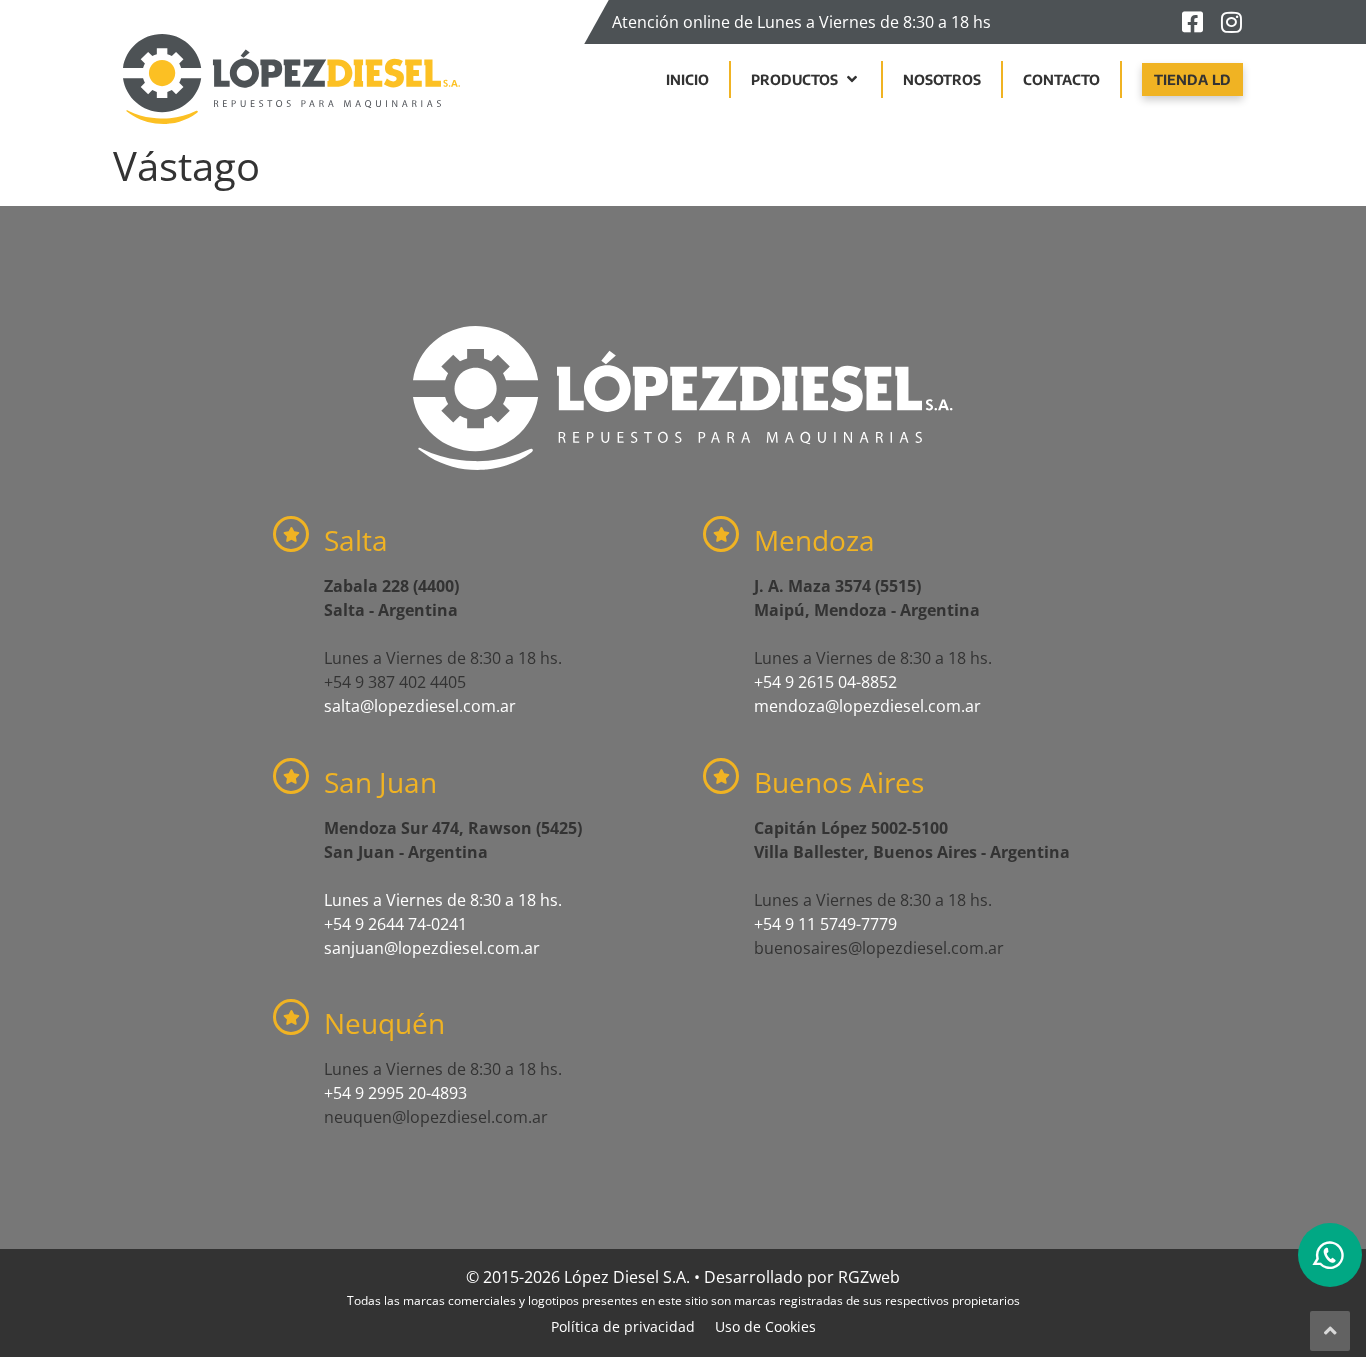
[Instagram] (1231, 22)
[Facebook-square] (1192, 22)
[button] (806, 79)
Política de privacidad (623, 1326)
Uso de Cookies (765, 1326)
